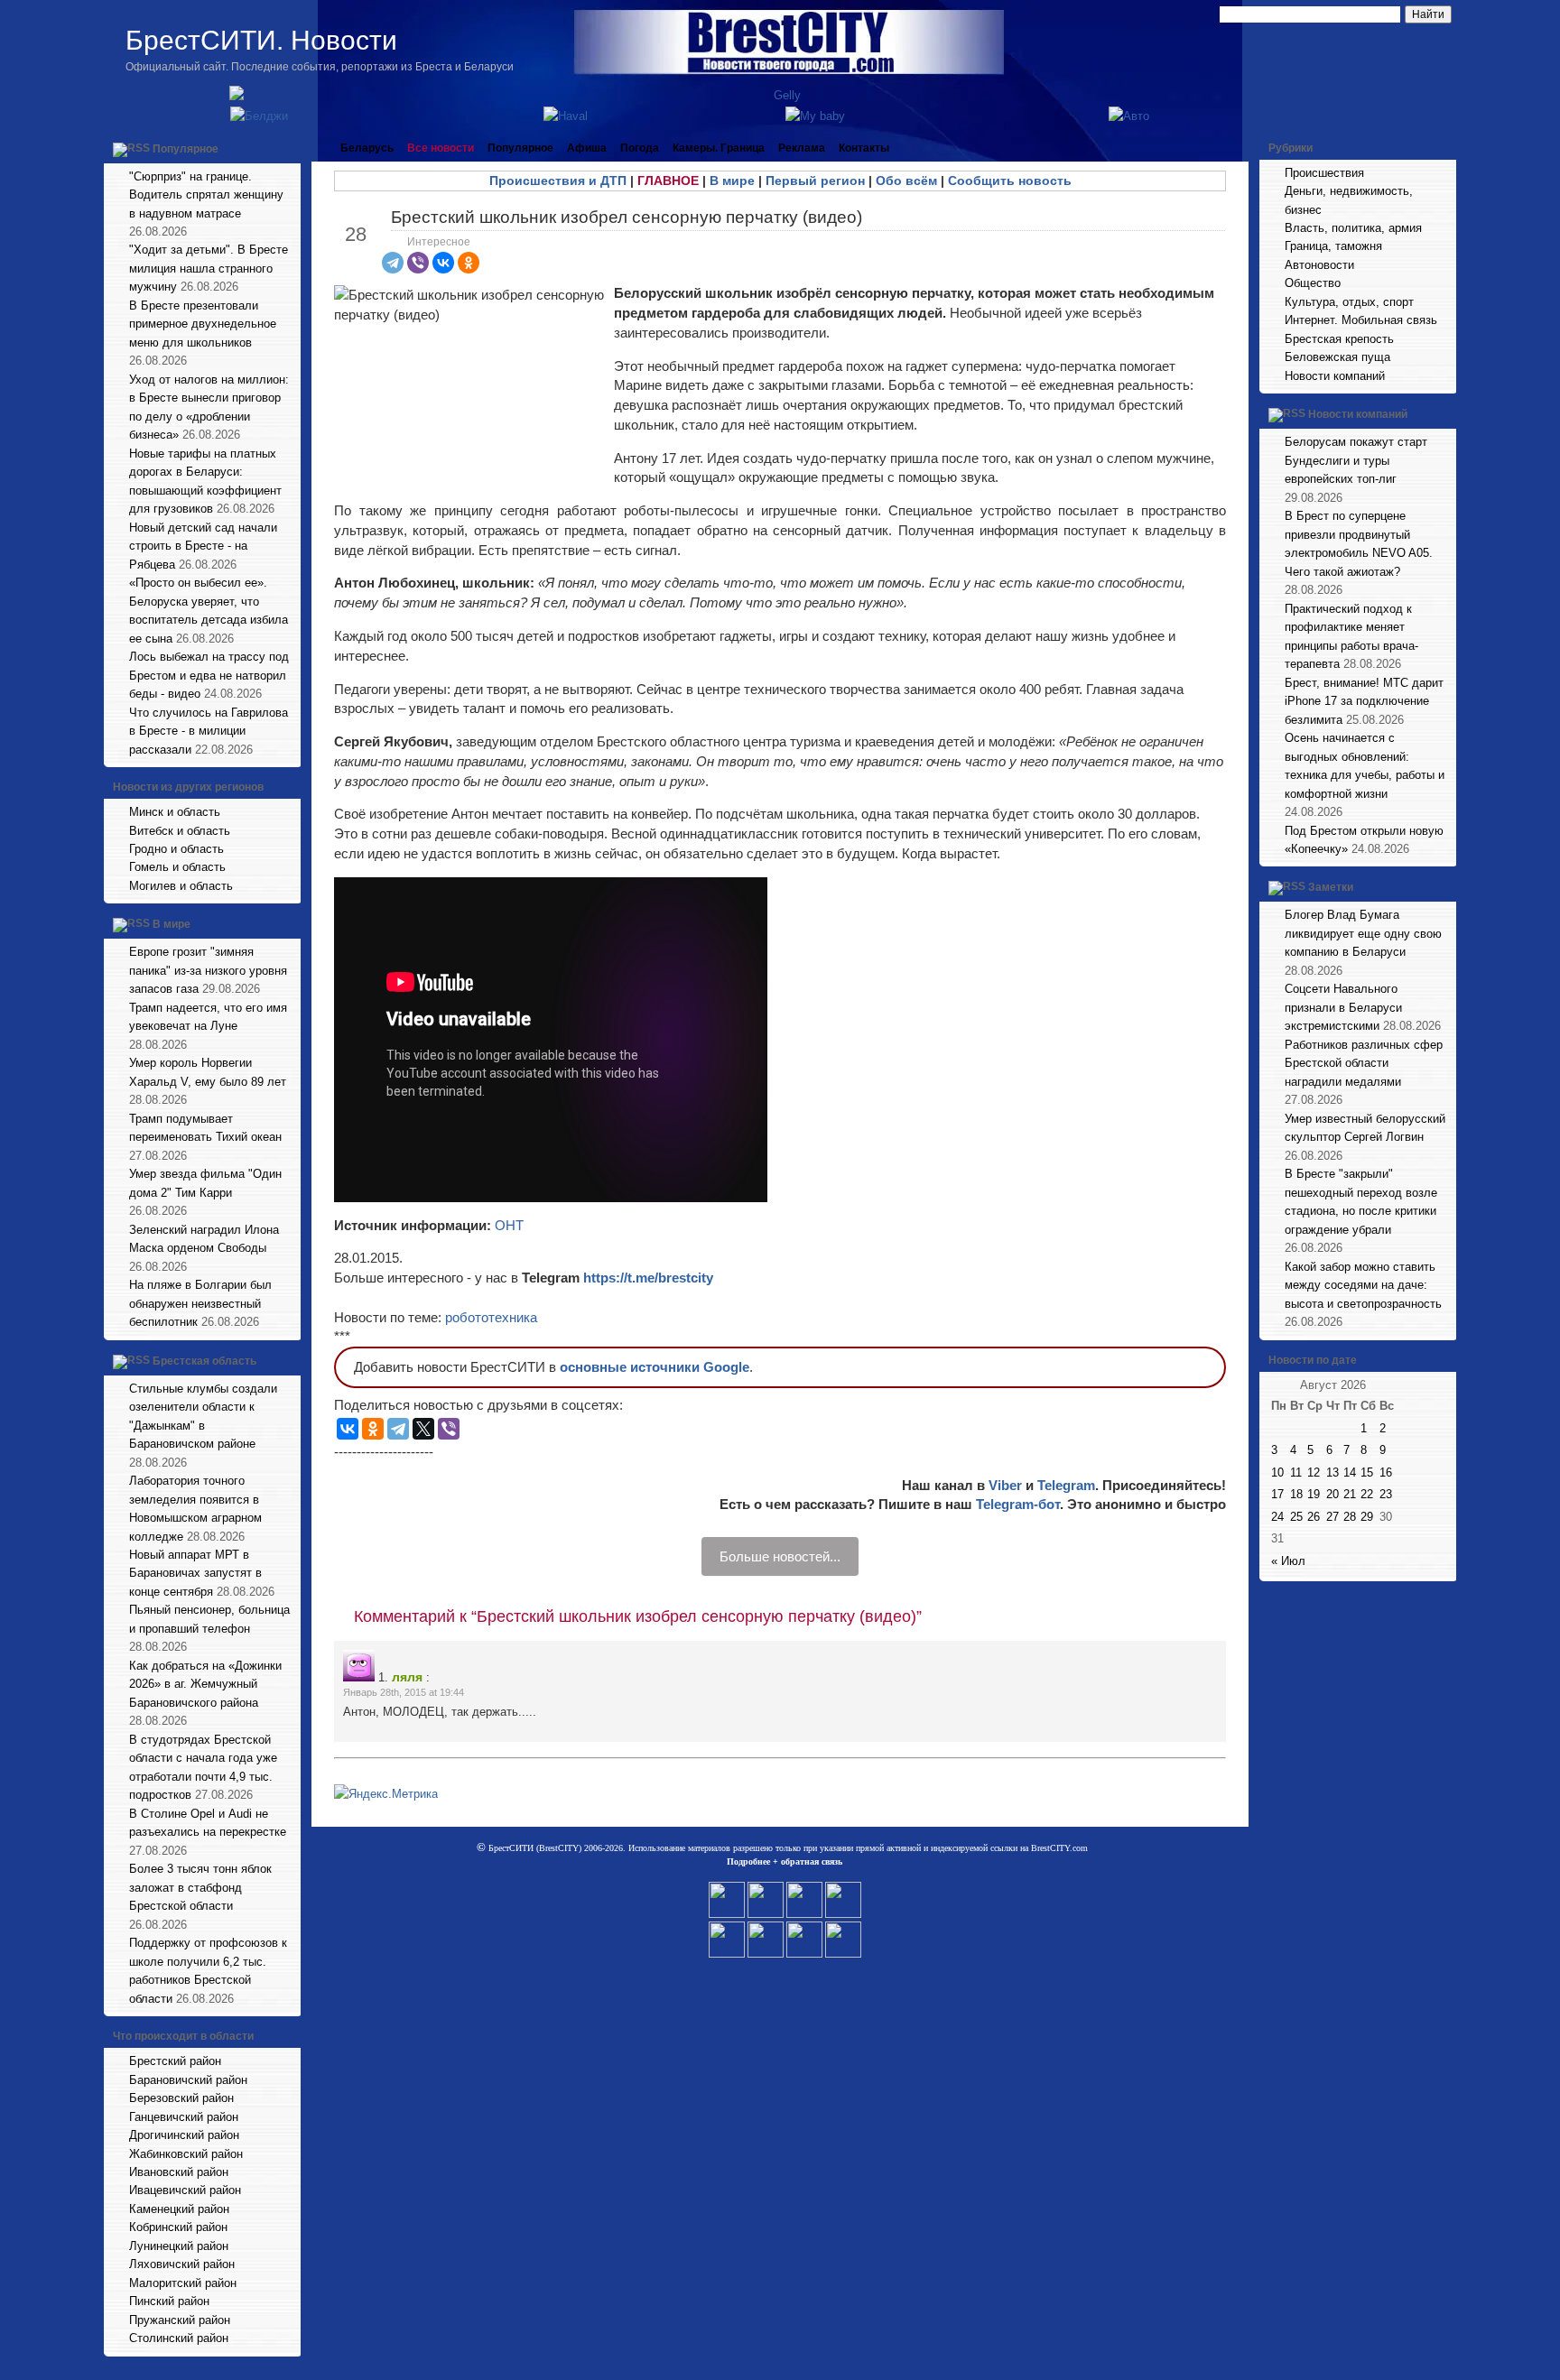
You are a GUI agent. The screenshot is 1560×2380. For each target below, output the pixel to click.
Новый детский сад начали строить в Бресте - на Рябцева (203, 546)
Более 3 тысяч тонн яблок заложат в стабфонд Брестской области (200, 1887)
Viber (1005, 1485)
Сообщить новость (1010, 181)
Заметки (1331, 888)
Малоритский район (183, 2283)
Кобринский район (178, 2227)
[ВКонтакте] (443, 263)
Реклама (802, 148)
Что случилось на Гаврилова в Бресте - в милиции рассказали (209, 731)
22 (1367, 1494)
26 (1314, 1517)
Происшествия (1324, 173)
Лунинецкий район (179, 2246)
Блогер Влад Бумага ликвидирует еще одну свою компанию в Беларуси (1363, 933)
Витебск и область (180, 831)
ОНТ (509, 1225)
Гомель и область (177, 867)
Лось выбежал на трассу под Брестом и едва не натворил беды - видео (209, 675)
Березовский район (181, 2098)
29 (1367, 1517)
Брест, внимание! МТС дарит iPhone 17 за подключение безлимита (1364, 701)
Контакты (864, 148)
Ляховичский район (182, 2264)
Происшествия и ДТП (558, 181)
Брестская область (204, 1361)
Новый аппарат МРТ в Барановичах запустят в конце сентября (195, 1573)
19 (1314, 1494)
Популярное (186, 149)
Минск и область (175, 812)
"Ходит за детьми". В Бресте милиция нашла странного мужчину (209, 268)
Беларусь (367, 148)
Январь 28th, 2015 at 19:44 (404, 1692)
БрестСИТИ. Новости (261, 40)
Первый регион (815, 181)
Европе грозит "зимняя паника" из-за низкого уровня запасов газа (208, 970)
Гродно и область (176, 849)
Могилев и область (181, 886)
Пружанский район (180, 2320)
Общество (1313, 283)
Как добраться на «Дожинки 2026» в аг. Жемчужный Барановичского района (205, 1684)
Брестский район (175, 2061)
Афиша (587, 148)
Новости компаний (1335, 376)
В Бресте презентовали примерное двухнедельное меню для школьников (203, 324)
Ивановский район (179, 2172)
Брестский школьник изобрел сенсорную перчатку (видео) (627, 217)
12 (1314, 1472)
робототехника (491, 1317)
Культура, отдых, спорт (1349, 302)
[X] (423, 1429)
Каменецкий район (179, 2209)
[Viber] (418, 263)
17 (1277, 1494)
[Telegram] (393, 263)
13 (1332, 1472)
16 (1386, 1472)
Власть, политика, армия (1353, 228)
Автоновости (1319, 265)
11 (1296, 1472)
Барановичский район (188, 2080)
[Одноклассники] (469, 263)
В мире (172, 925)
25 (1296, 1517)
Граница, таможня (1333, 246)
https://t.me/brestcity (648, 1278)
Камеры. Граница (719, 148)
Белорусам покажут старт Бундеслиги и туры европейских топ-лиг (1356, 460)
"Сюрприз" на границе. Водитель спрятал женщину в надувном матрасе (206, 195)
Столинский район (179, 2338)
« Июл (1288, 1561)
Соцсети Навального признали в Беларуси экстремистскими (1343, 1007)
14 (1350, 1472)
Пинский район (169, 2301)
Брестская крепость (1339, 339)
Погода (640, 148)
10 (1277, 1472)
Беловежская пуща (1337, 357)
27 (1332, 1517)
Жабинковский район (186, 2154)
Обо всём (906, 181)
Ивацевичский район (185, 2190)
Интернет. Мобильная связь (1361, 320)
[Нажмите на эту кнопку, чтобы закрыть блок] (289, 148)
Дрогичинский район (184, 2135)
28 (1350, 1517)
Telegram (1066, 1485)
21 (1350, 1494)
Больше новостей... (780, 1556)
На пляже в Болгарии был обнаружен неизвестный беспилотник (200, 1303)
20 (1332, 1494)
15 (1367, 1472)
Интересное (439, 242)
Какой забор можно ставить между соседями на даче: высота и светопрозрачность (1363, 1285)
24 (1277, 1517)
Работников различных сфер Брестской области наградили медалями (1364, 1063)
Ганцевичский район (184, 2117)
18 (1296, 1494)
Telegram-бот (1018, 1504)
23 (1386, 1494)
